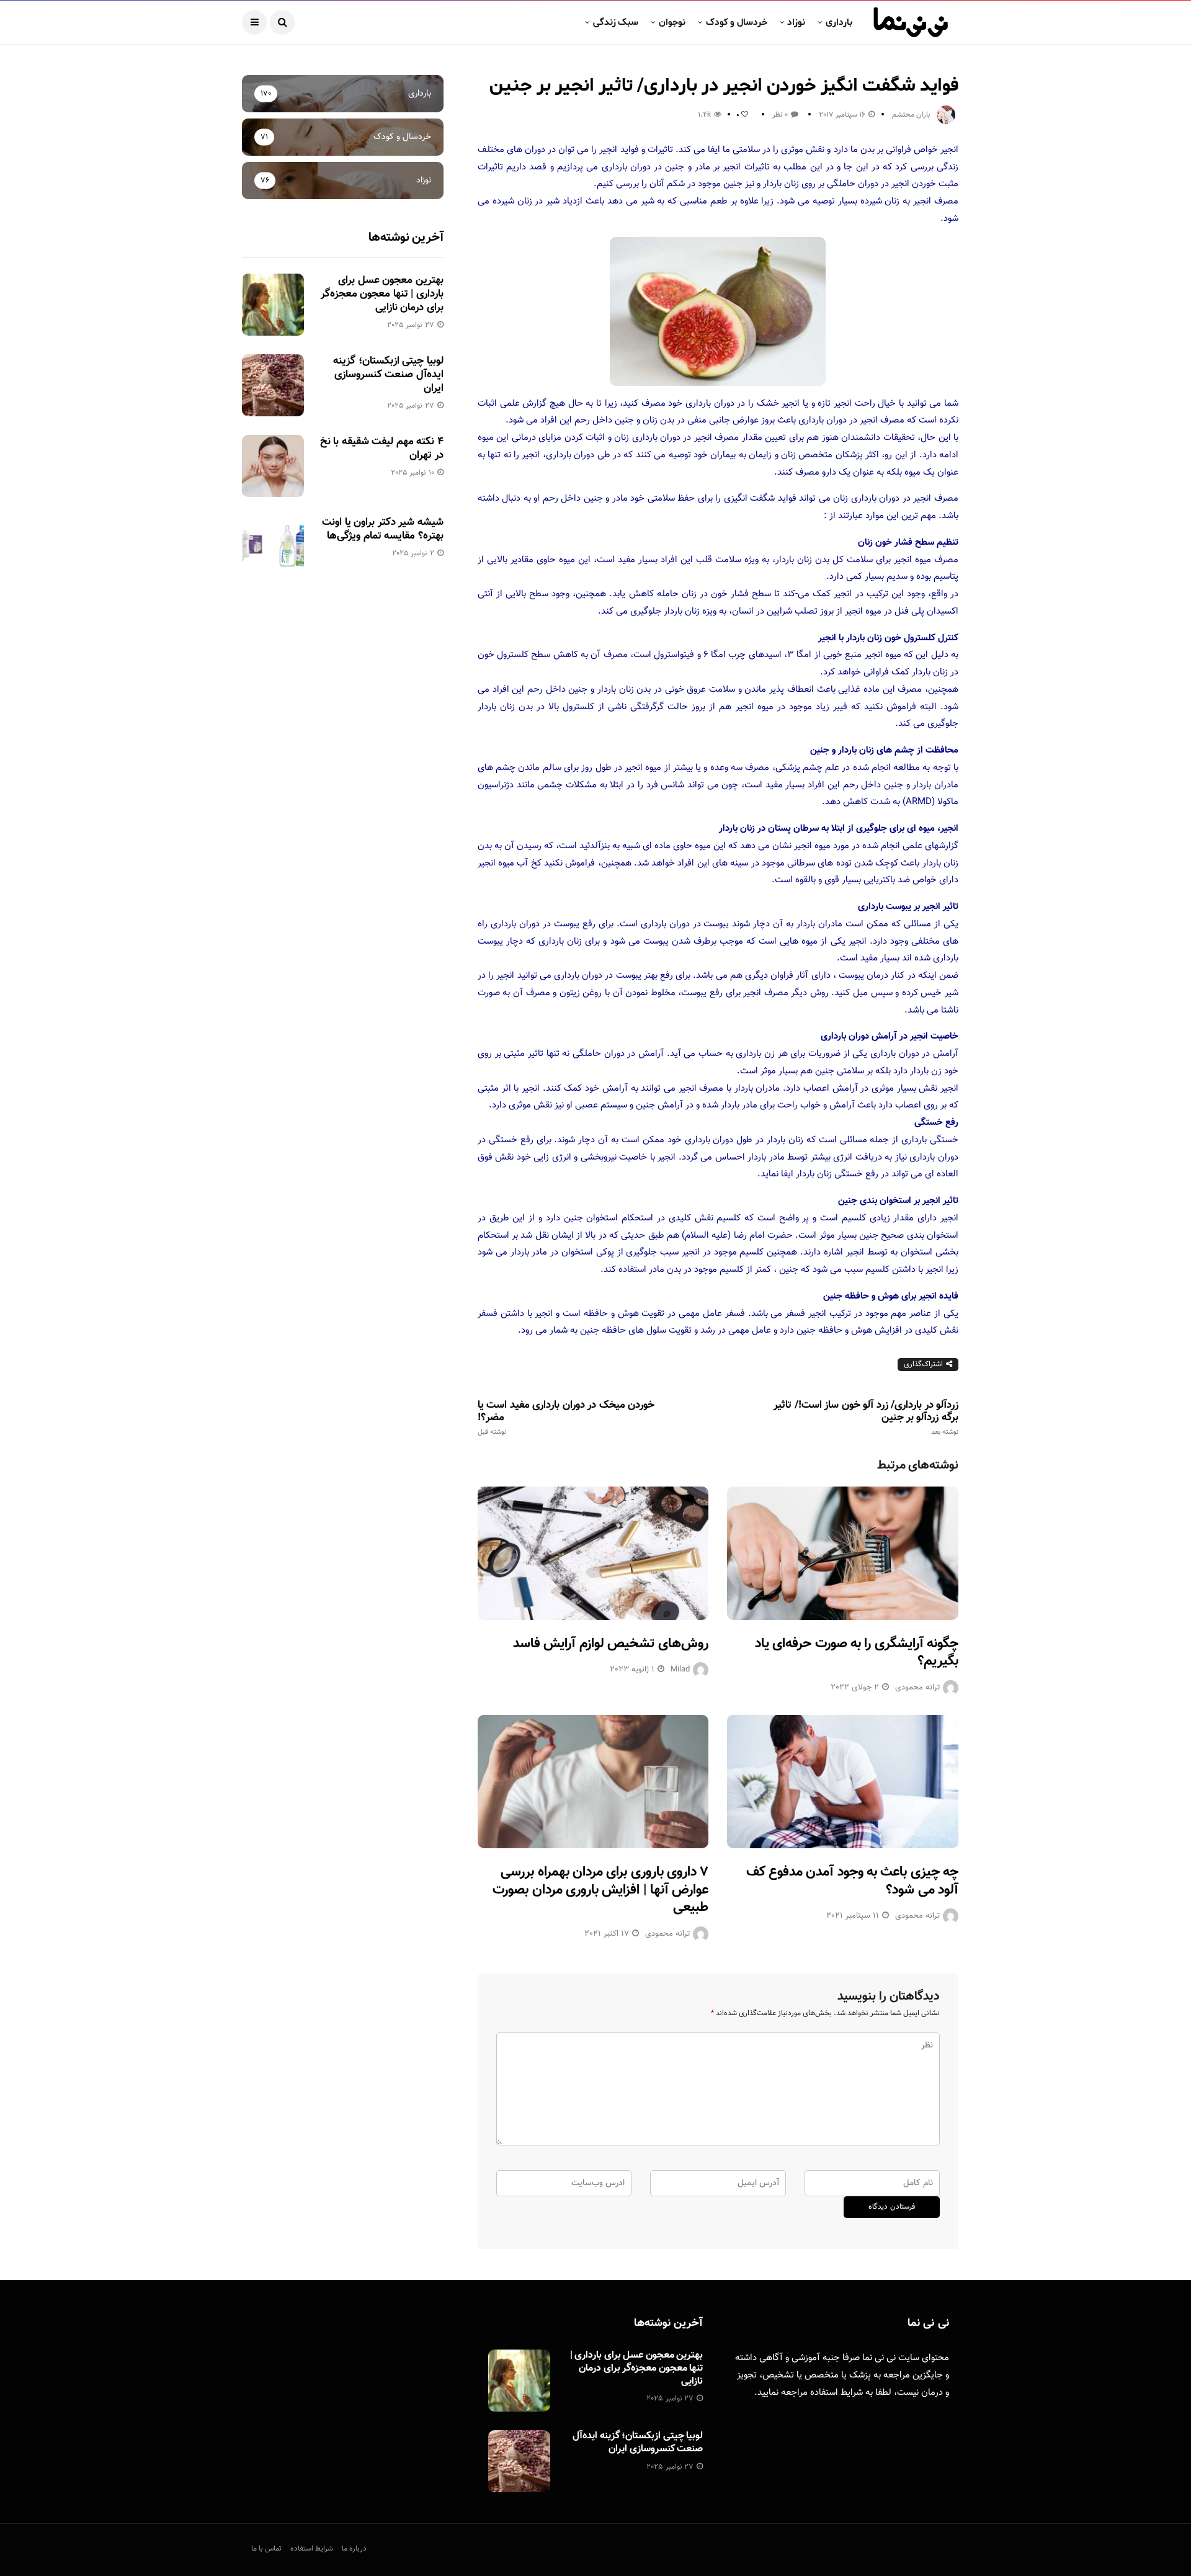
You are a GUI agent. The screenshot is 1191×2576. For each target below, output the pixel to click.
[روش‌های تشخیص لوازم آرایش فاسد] (593, 1553)
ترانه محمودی (917, 1688)
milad (680, 1670)
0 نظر (780, 115)
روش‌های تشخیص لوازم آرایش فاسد (611, 1644)
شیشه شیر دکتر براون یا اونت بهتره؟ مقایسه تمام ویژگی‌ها (382, 529)
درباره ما (354, 2549)
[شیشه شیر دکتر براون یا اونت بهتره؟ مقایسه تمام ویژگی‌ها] (273, 547)
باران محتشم (911, 115)
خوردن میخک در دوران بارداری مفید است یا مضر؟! (566, 1418)
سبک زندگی (616, 22)
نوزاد (796, 22)
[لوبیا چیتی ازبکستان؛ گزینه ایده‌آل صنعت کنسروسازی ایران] (273, 385)
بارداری (839, 22)
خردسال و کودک (737, 22)
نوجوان (672, 22)
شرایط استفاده (836, 2393)
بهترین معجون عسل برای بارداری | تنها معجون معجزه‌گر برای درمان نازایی (382, 294)
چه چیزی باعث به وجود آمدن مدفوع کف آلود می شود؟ (852, 1881)
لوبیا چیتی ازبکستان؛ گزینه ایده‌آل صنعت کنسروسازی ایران (388, 375)
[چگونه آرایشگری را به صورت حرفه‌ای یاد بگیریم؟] (843, 1553)
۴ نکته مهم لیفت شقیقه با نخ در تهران (382, 449)
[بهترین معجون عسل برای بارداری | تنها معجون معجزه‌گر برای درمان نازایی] (273, 305)
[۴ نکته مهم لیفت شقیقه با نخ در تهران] (273, 466)
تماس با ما (266, 2549)
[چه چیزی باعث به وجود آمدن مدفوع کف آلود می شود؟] (843, 1782)
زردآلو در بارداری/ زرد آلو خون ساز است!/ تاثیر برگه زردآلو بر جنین (866, 1418)
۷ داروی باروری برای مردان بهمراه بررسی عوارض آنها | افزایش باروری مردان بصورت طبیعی (600, 1890)
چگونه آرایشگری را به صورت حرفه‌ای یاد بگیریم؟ (857, 1653)
